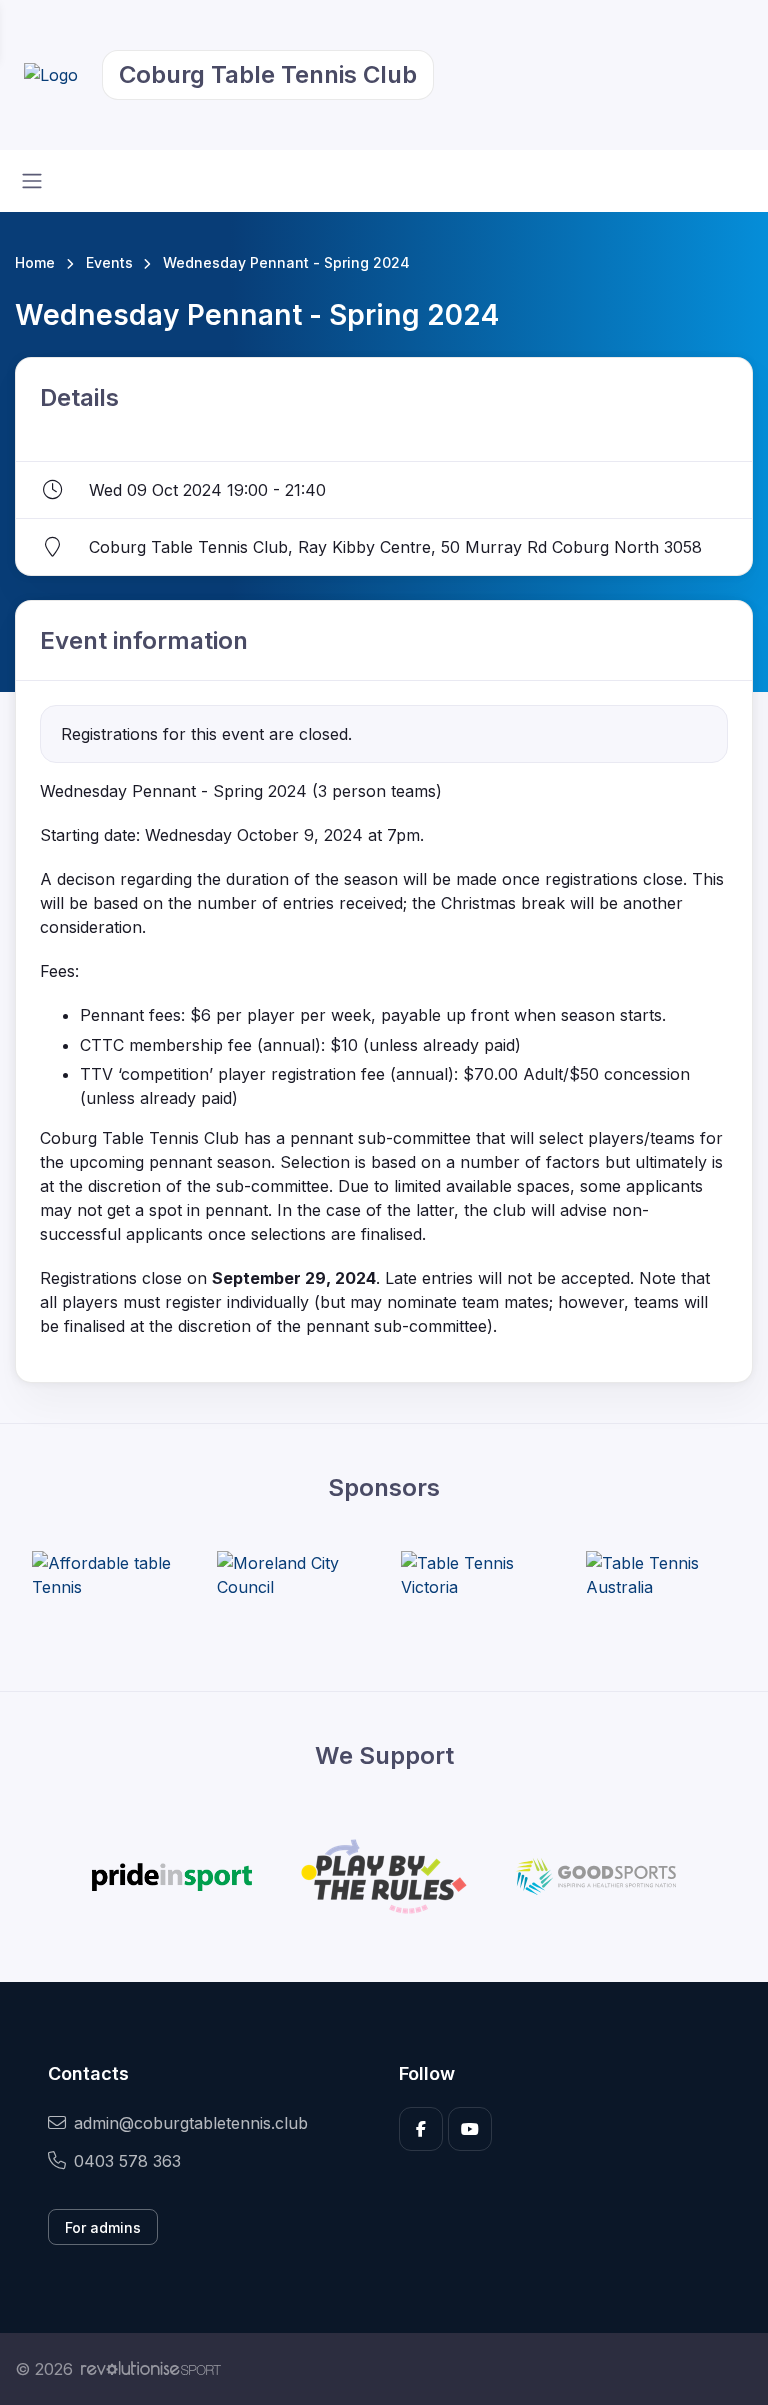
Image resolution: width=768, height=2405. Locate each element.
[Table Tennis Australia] (661, 1575)
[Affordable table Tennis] (107, 1575)
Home (35, 262)
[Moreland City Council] (292, 1575)
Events (109, 262)
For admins (103, 2227)
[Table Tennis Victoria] (476, 1575)
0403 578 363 (127, 2161)
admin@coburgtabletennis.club (191, 2123)
